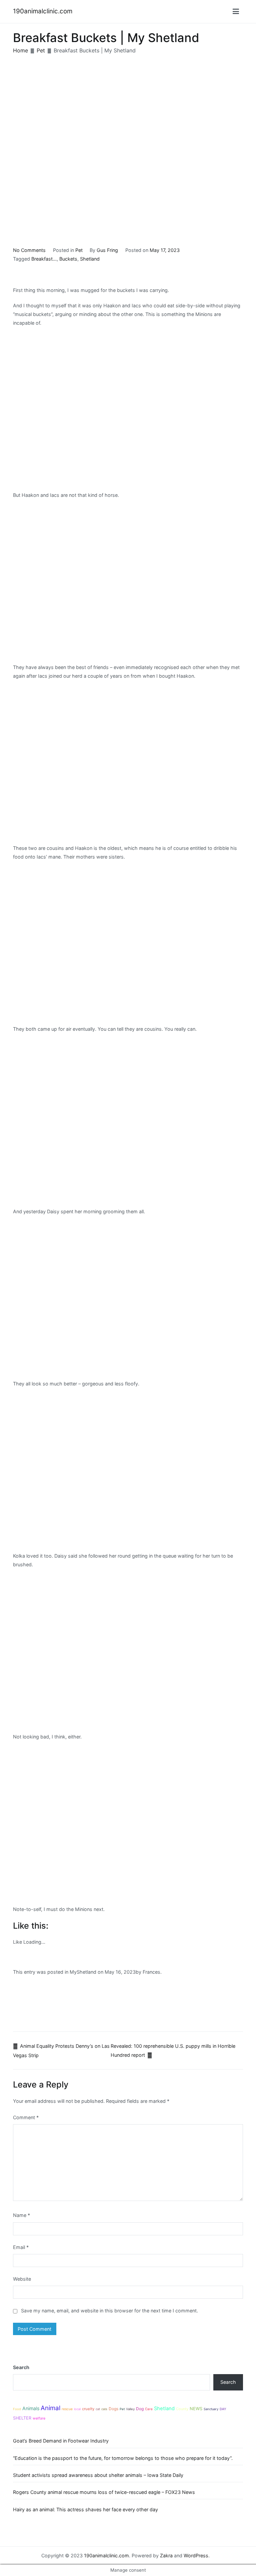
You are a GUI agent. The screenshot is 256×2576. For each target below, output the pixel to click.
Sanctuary (211, 2409)
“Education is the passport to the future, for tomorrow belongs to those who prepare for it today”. (123, 2458)
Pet (79, 250)
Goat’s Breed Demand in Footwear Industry (61, 2441)
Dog (140, 2409)
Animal (50, 2408)
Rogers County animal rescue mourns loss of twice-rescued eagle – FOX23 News (104, 2492)
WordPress (196, 2555)
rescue (67, 2409)
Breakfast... (44, 259)
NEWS (196, 2409)
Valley (130, 2409)
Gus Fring (107, 250)
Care (149, 2409)
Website (22, 2279)
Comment (26, 2117)
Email (21, 2247)
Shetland (90, 259)
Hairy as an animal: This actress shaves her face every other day (85, 2509)
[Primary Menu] (236, 12)
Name (21, 2215)
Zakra (166, 2555)
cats (104, 2409)
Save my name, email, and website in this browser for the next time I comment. (109, 2311)
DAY (223, 2409)
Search (21, 2367)
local (77, 2409)
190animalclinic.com (43, 11)
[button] (236, 11)
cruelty (88, 2409)
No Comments (29, 250)
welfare (39, 2418)
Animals (31, 2408)
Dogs (113, 2409)
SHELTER (22, 2418)
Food (17, 2409)
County (182, 2409)
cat (98, 2409)
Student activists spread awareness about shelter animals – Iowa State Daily (98, 2475)
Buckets (68, 259)
